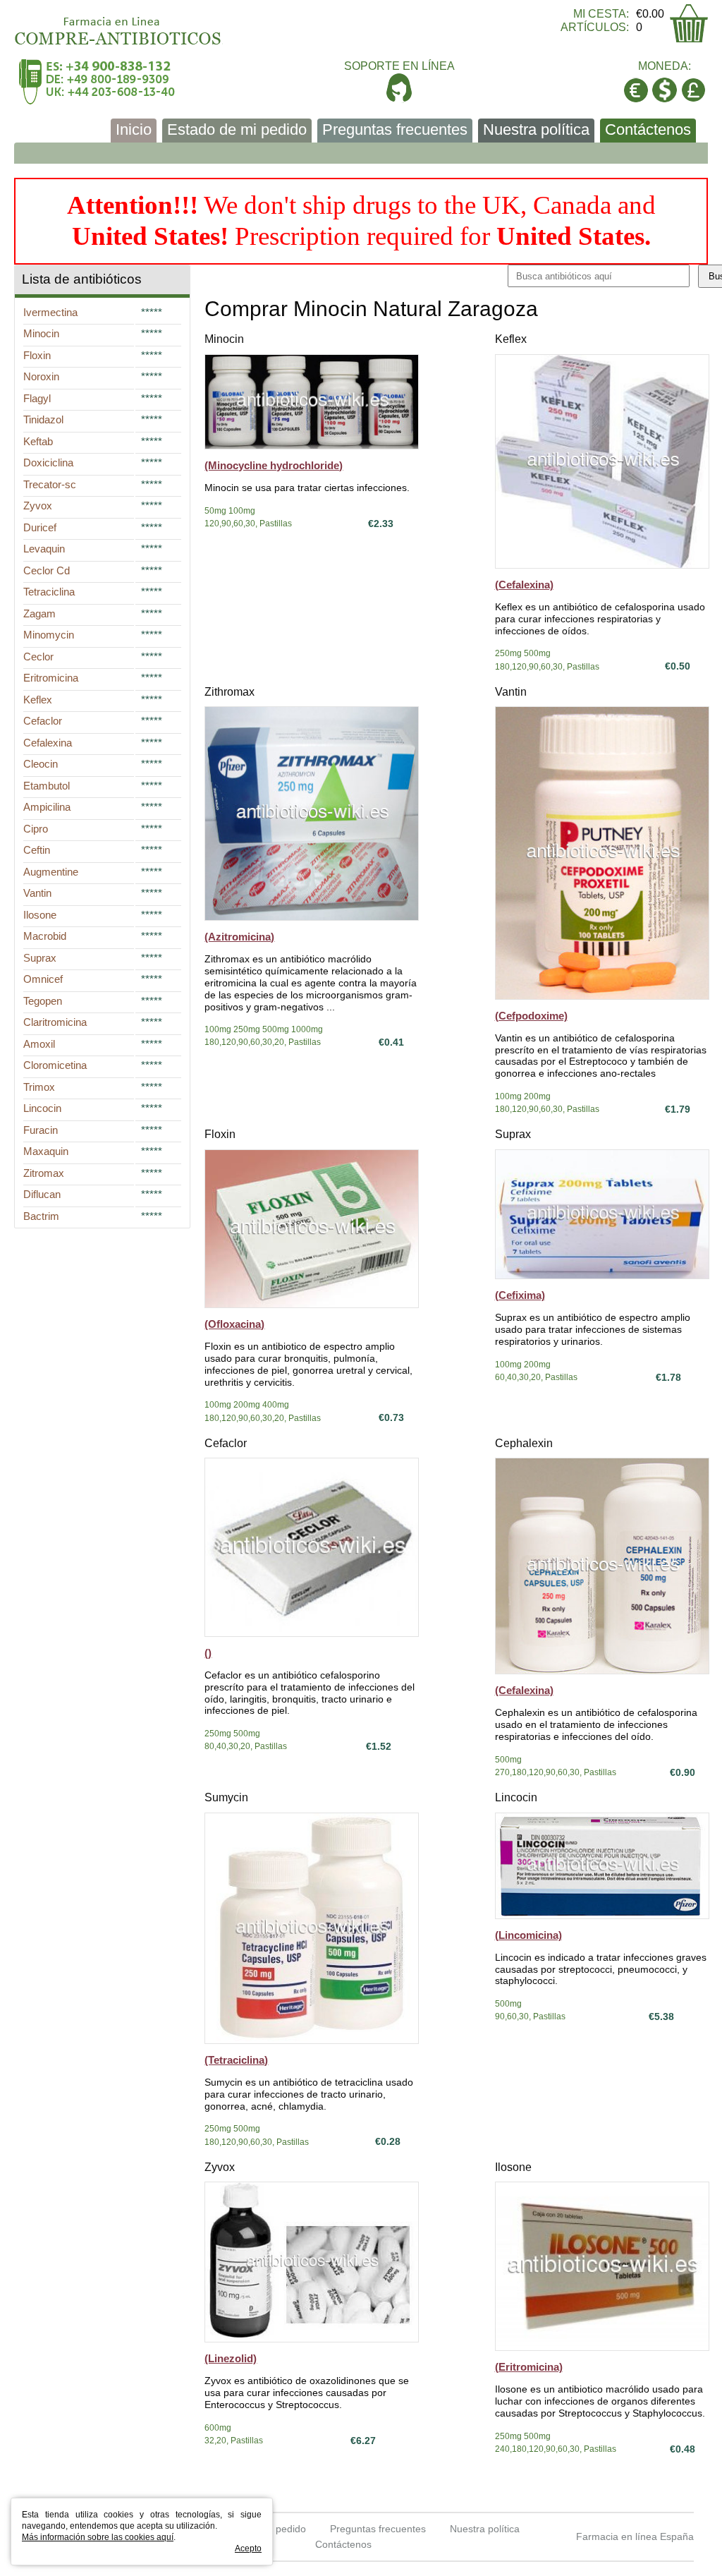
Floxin (220, 1134)
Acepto (248, 2548)
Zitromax (44, 1173)
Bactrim (41, 1216)
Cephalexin (524, 1443)
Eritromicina (51, 678)
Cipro (36, 829)
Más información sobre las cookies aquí (98, 2537)
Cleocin (41, 764)
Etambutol (47, 786)
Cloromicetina (55, 1065)
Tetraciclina (49, 592)
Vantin (511, 692)
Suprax (513, 1134)
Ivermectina (50, 312)
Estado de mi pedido (237, 129)
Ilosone (513, 2167)
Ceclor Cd (47, 570)
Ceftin (37, 850)
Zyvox (220, 2167)
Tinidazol (43, 419)
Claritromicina (55, 1022)
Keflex (511, 339)
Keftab (38, 441)
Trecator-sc (50, 484)
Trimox (39, 1087)
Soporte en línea (399, 66)
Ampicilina (47, 807)
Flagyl (37, 398)
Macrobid (45, 936)
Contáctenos (648, 129)
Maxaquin (46, 1151)
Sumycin (226, 1797)
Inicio (134, 129)
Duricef (40, 527)
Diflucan (42, 1194)
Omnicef (43, 979)
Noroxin (41, 376)
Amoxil (39, 1044)
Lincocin (516, 1797)
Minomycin (49, 635)
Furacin (41, 1130)
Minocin (224, 339)
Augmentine (51, 872)
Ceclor (38, 657)
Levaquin (44, 549)
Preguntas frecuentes (395, 129)
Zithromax (230, 692)
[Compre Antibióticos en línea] (118, 26)
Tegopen (43, 1001)
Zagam (39, 613)
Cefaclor (226, 1443)
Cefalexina (48, 743)
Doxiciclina (48, 462)
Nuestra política (536, 129)
